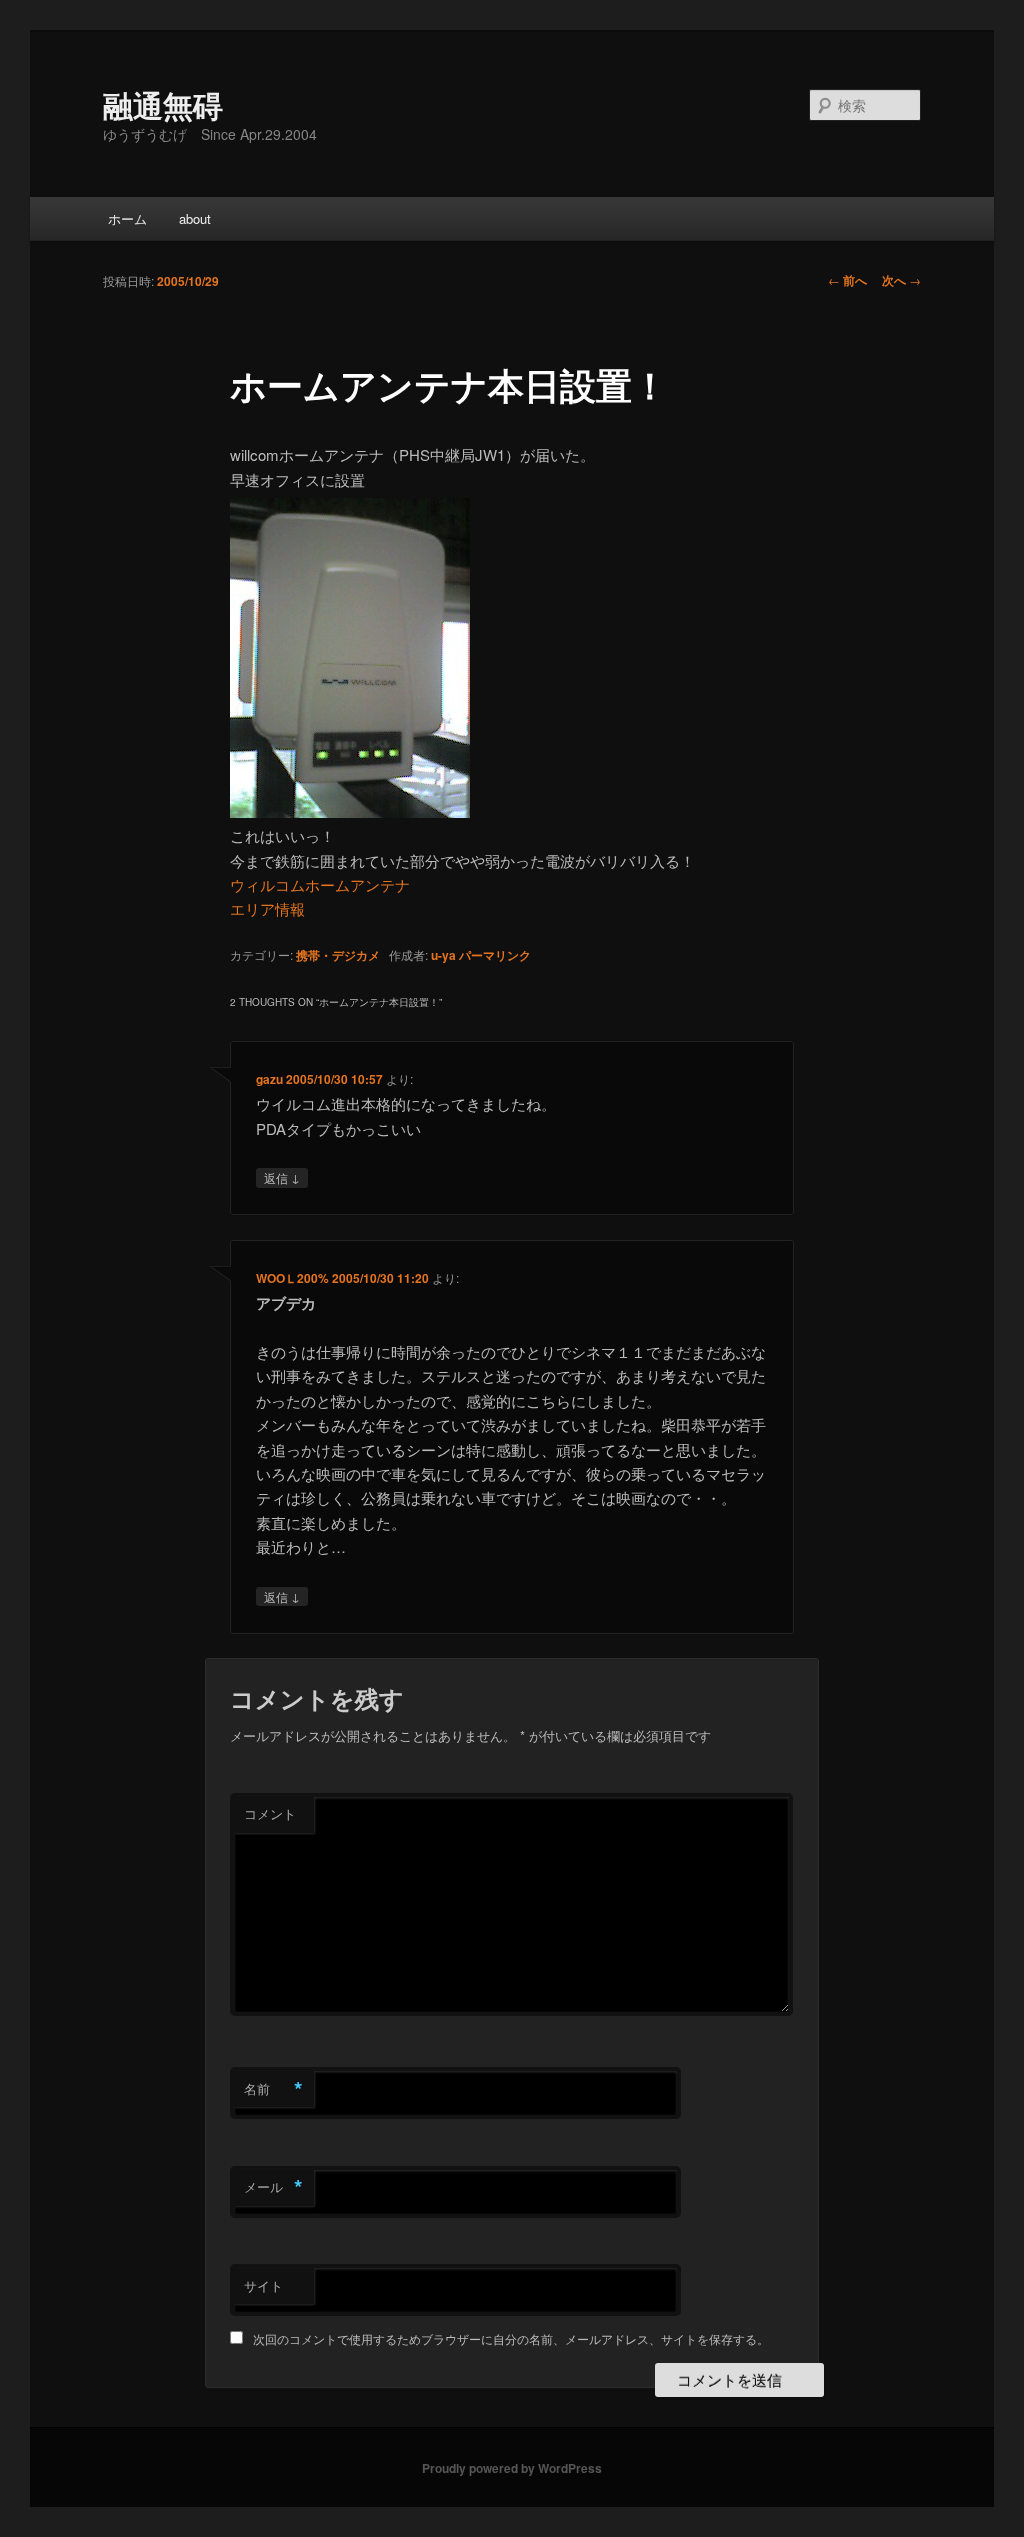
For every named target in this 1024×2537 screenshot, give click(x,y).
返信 (282, 1177)
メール (273, 2187)
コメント (270, 1813)
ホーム (127, 218)
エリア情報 (267, 908)
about (195, 218)
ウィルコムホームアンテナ (320, 884)
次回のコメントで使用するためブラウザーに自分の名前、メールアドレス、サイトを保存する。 (511, 2338)
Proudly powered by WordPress (512, 2468)
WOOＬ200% (292, 1278)
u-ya (443, 955)
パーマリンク (495, 955)
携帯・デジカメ (338, 955)
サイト (263, 2285)
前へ (847, 280)
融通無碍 (163, 104)
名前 (273, 2089)
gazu (269, 1079)
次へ (901, 280)
